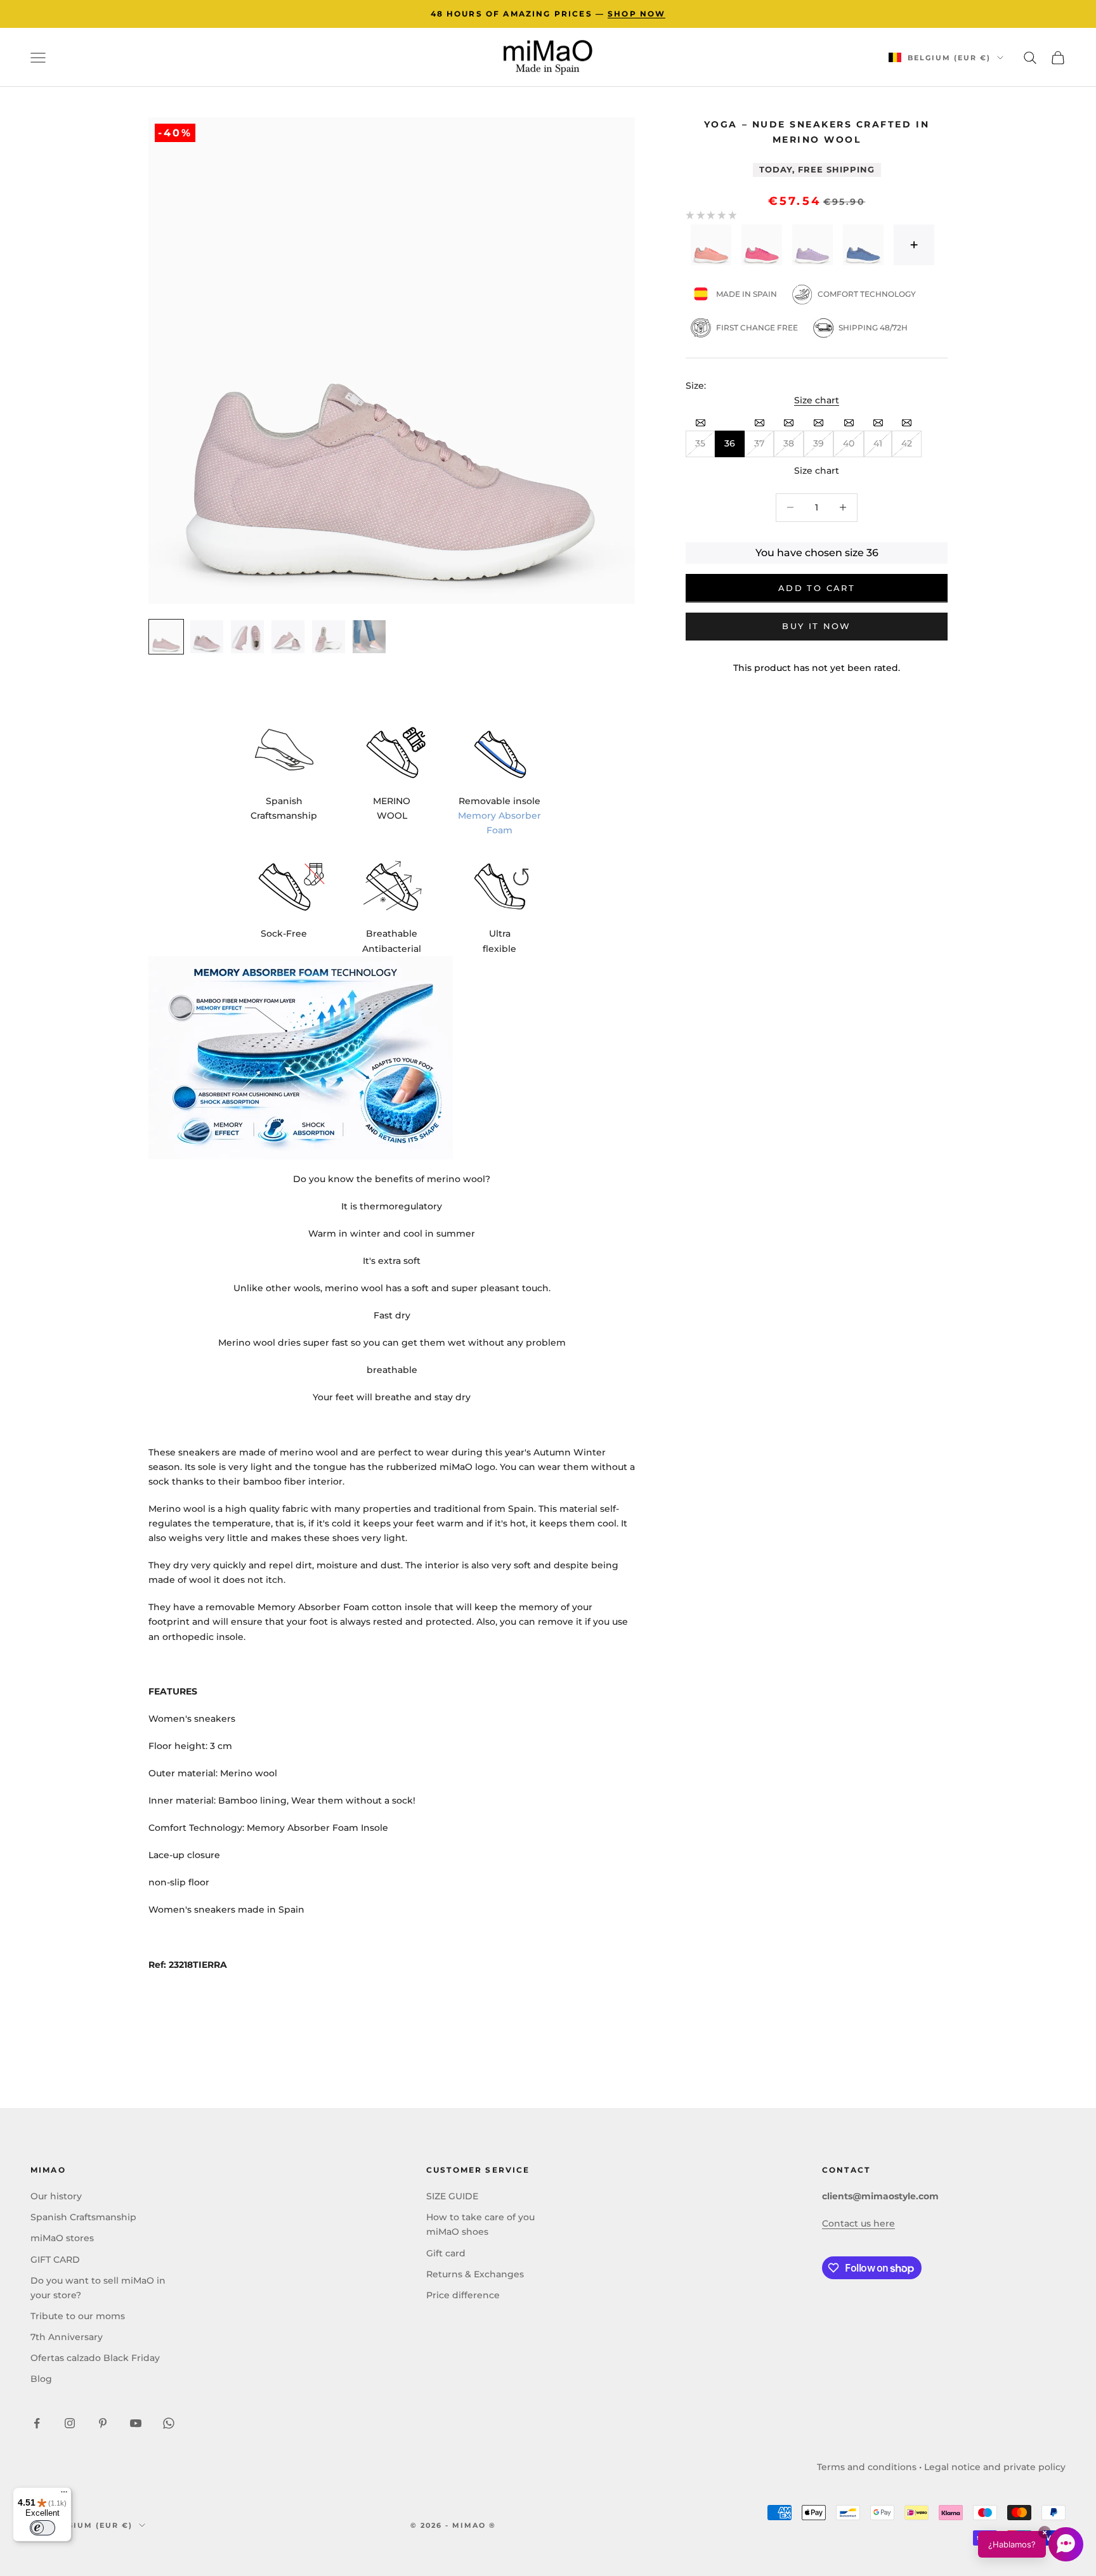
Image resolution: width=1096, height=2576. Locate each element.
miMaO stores (62, 2238)
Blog (41, 2379)
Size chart (817, 400)
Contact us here (858, 2223)
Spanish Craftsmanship (83, 2217)
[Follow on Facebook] (37, 2423)
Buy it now (816, 626)
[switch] (42, 2528)
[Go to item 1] (166, 637)
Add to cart (817, 588)
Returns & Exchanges (475, 2274)
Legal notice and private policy (995, 2467)
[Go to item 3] (247, 637)
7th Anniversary (67, 2337)
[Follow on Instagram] (70, 2423)
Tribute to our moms (78, 2316)
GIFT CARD (55, 2260)
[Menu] (64, 2495)
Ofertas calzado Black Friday (95, 2358)
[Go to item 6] (369, 637)
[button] (1031, 2544)
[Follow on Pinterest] (103, 2423)
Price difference (463, 2295)
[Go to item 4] (288, 637)
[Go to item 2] (207, 637)
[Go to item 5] (329, 637)
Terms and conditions (867, 2467)
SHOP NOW (636, 14)
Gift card (446, 2253)
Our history (56, 2196)
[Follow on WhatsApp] (169, 2423)
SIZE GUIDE (452, 2196)
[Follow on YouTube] (136, 2423)
